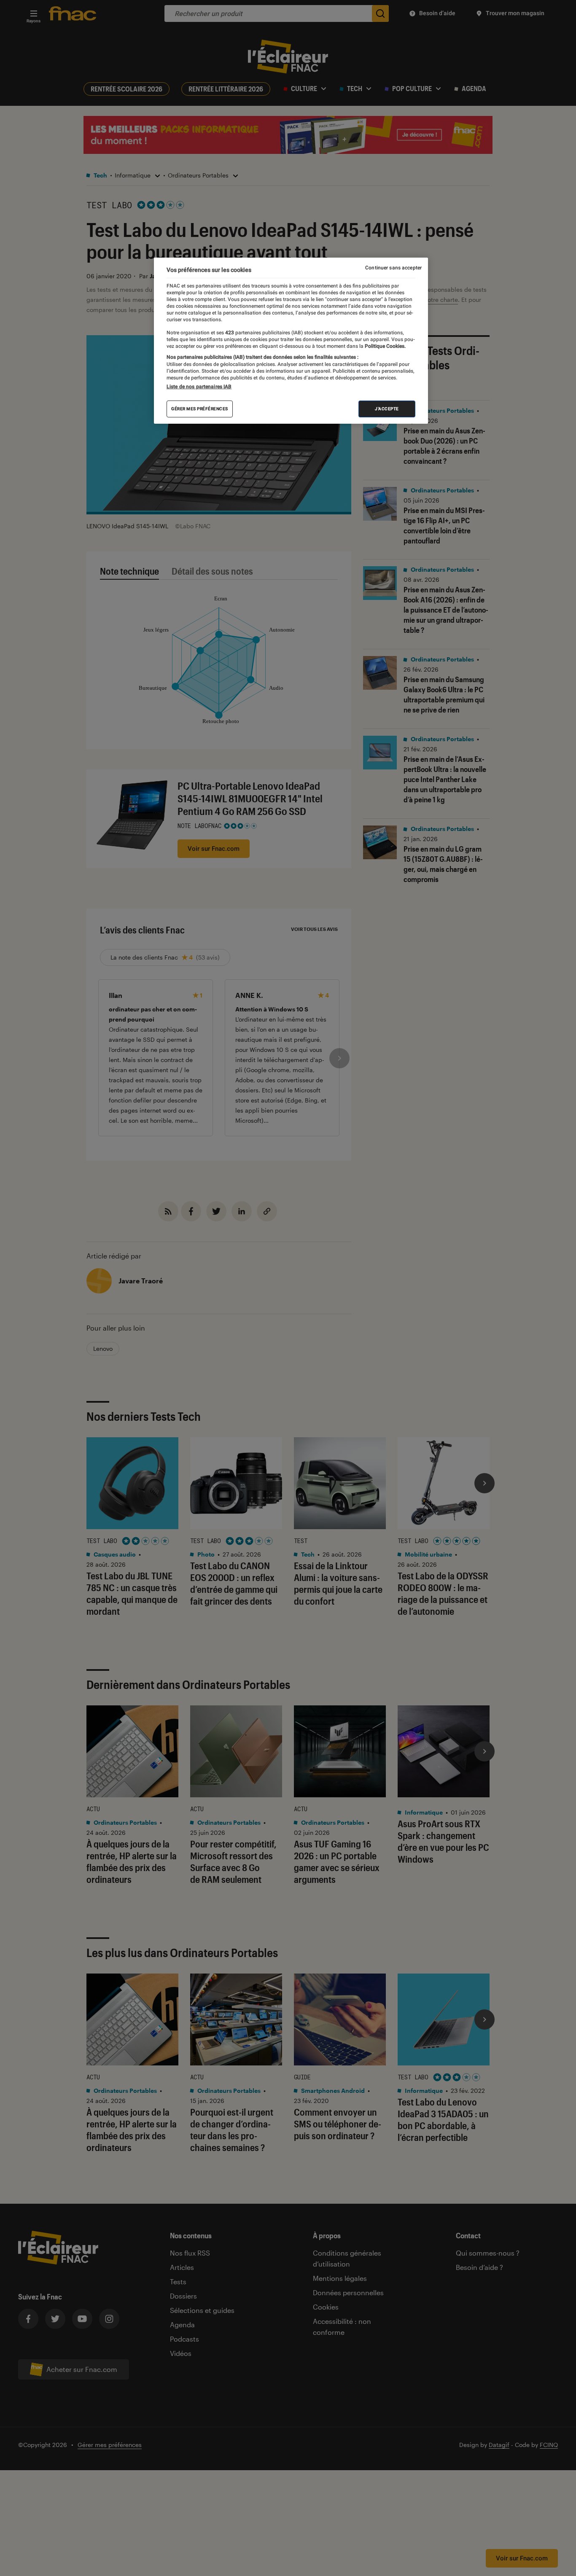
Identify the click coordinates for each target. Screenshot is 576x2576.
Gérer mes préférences (200, 409)
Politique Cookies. (385, 347)
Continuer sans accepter (393, 268)
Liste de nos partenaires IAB (199, 387)
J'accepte (387, 409)
